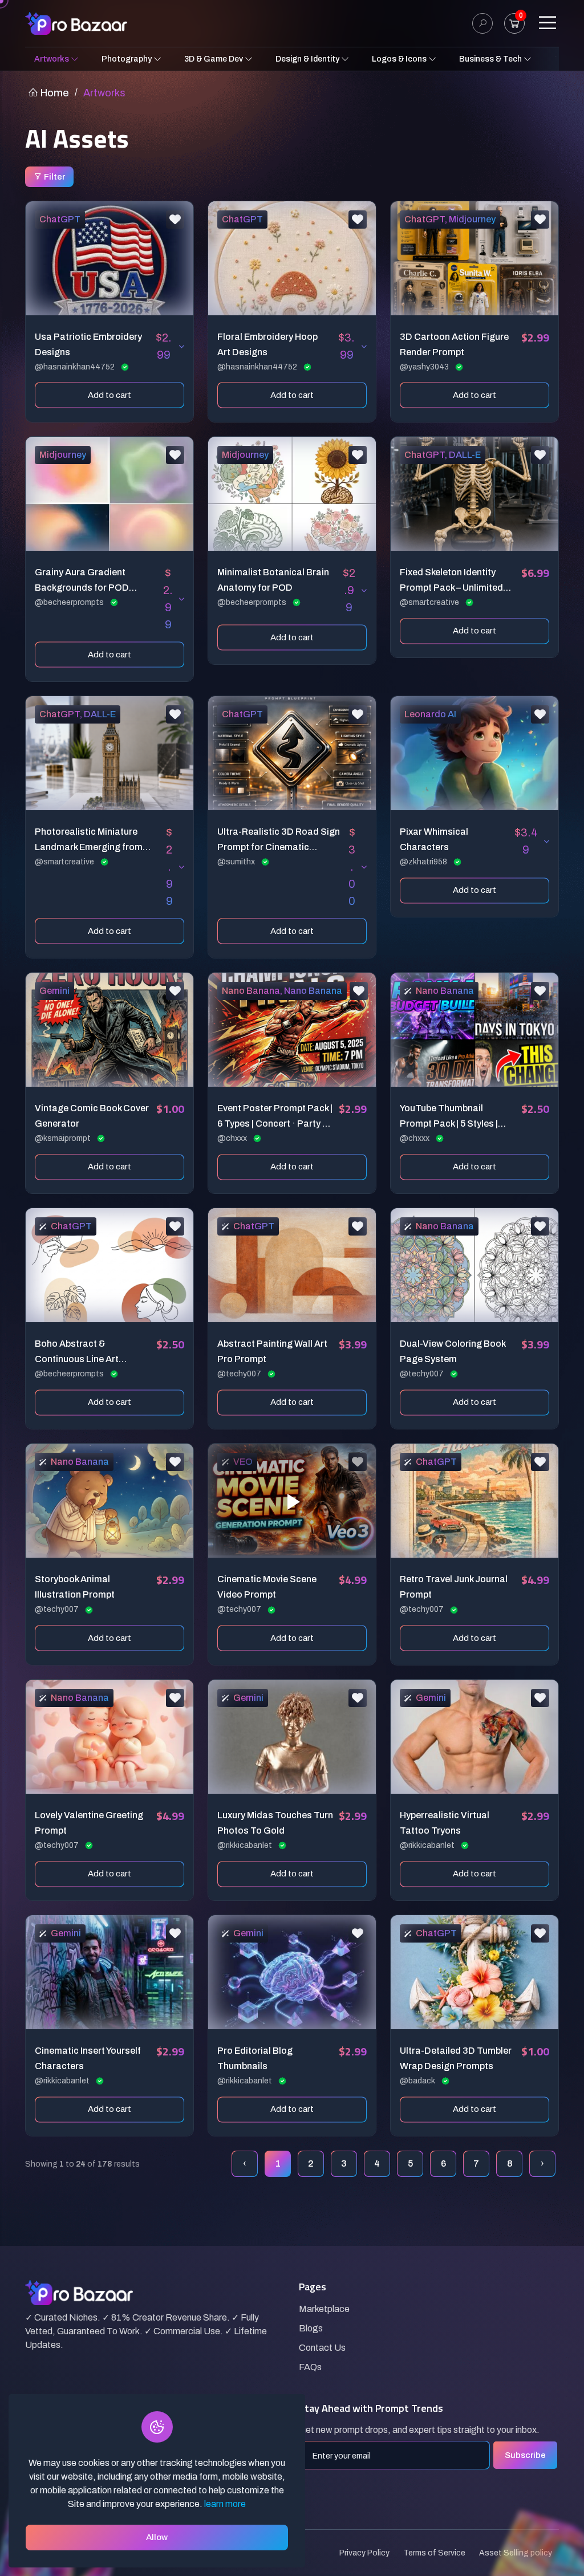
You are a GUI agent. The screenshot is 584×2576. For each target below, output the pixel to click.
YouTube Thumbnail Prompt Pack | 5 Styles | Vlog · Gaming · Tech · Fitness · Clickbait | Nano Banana (452, 1117)
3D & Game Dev (214, 59)
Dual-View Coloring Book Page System (453, 1351)
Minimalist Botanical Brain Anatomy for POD (273, 580)
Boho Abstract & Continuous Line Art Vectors (77, 1353)
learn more (225, 2504)
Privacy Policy (364, 2553)
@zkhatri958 (424, 862)
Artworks (52, 59)
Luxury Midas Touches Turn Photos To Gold (275, 1823)
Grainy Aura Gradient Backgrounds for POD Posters (82, 581)
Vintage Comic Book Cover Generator (92, 1116)
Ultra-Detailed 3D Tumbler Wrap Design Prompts (456, 2058)
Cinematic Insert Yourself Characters (88, 2058)
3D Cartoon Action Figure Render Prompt (454, 344)
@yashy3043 (425, 367)
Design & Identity (308, 59)
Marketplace (324, 2309)
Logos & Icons (400, 59)
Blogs (311, 2328)
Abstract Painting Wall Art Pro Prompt (272, 1351)
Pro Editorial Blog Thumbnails (255, 2058)
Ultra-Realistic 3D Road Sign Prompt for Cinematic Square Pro (279, 841)
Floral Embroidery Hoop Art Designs (267, 344)
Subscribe (525, 2455)
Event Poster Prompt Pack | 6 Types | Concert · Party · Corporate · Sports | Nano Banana (275, 1117)
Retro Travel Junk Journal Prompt (454, 1587)
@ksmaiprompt (64, 1138)
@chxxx (233, 1138)
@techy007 (240, 1374)
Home (54, 93)
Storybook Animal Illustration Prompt (75, 1587)
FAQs (310, 2367)
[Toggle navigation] (547, 23)
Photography (127, 59)
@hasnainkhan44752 (76, 367)
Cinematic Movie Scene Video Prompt (267, 1587)
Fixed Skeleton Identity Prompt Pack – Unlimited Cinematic (451, 581)
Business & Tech (491, 59)
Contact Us (322, 2348)
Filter (54, 177)
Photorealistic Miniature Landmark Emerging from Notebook (89, 841)
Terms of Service (434, 2553)
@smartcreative (430, 602)
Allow (157, 2537)
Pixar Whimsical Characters (434, 839)
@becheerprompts (70, 602)
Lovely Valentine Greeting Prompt (89, 1823)
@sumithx (237, 862)
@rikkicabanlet (246, 1845)
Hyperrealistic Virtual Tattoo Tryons (445, 1823)
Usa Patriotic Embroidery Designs (88, 344)
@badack (418, 2081)
